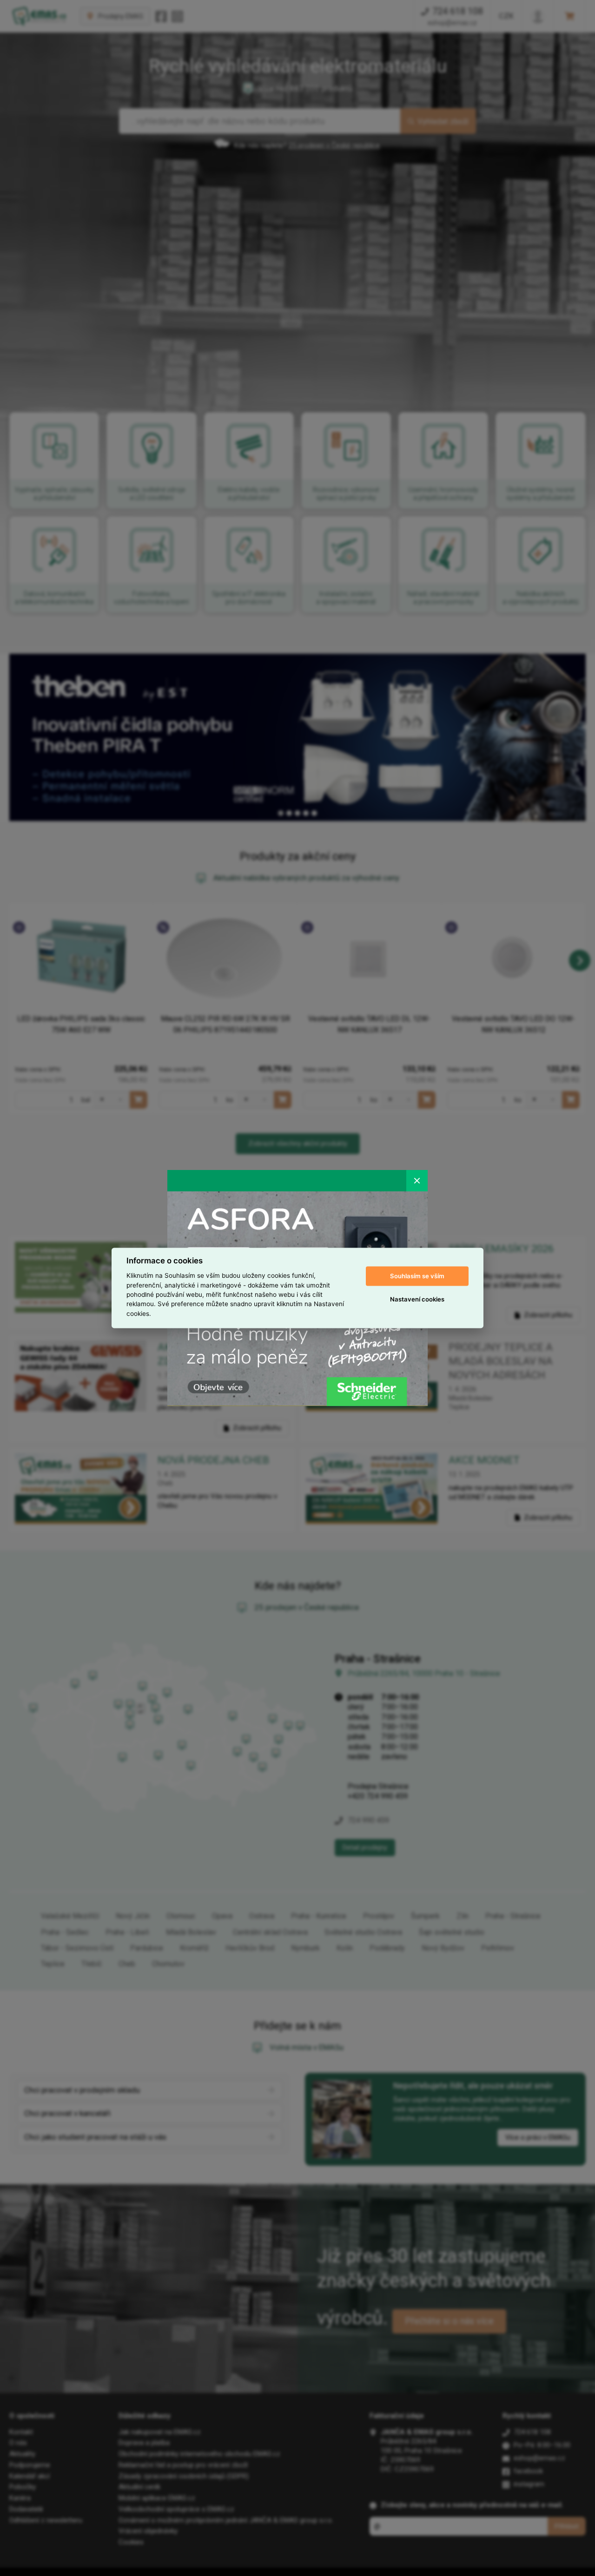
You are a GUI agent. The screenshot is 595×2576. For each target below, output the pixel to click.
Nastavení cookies (417, 1299)
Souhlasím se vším (417, 1276)
